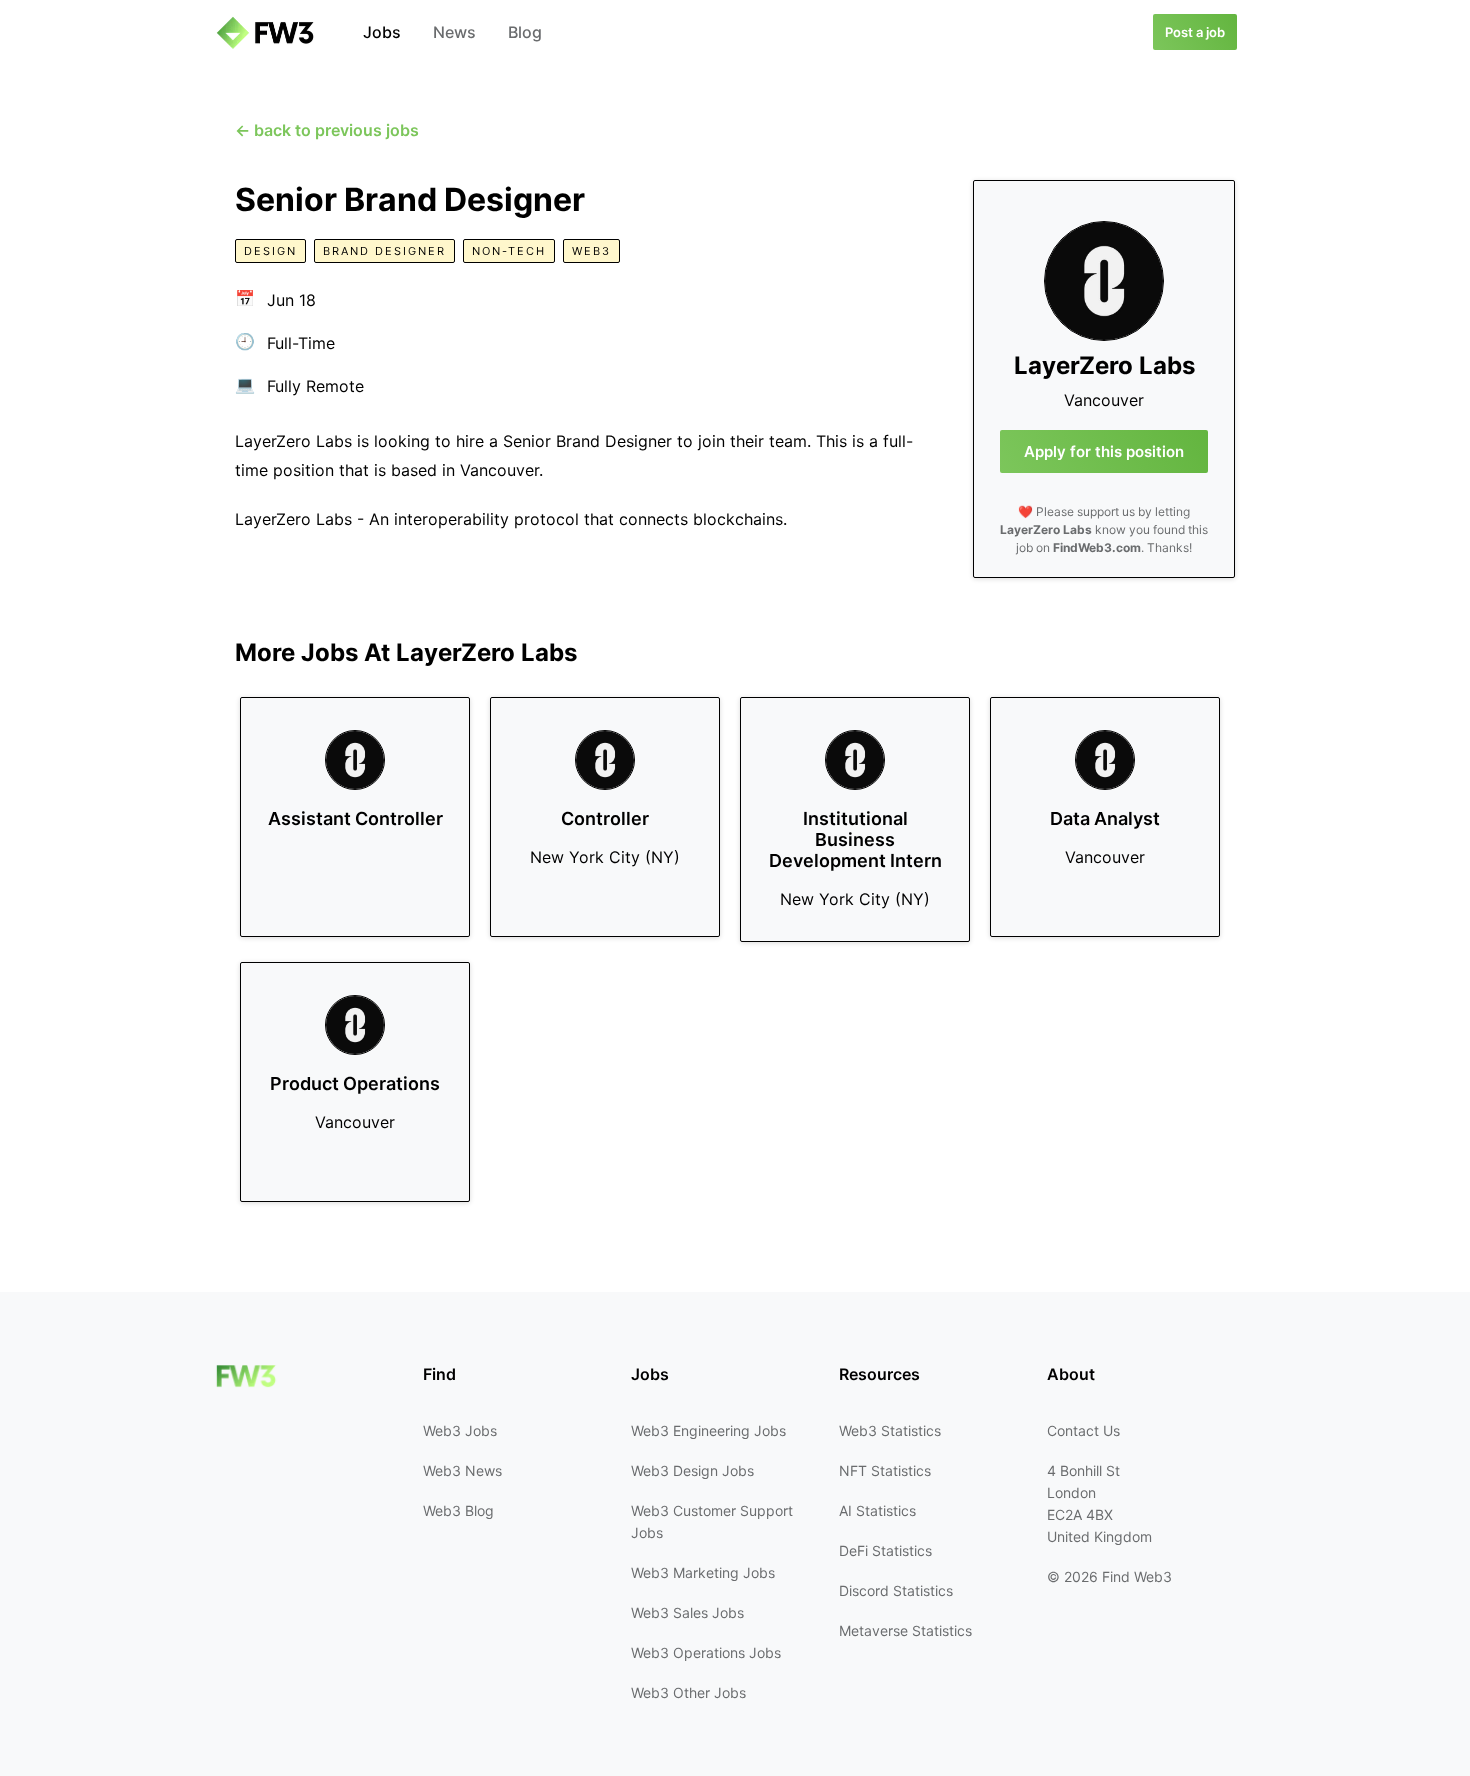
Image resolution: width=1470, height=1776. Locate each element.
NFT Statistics (885, 1470)
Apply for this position (1104, 451)
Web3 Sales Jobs (687, 1612)
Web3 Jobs (460, 1430)
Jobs (382, 32)
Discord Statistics (896, 1590)
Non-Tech (509, 251)
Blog (525, 32)
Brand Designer (384, 251)
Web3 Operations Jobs (706, 1652)
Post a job (1195, 32)
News (454, 32)
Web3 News (462, 1470)
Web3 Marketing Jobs (703, 1572)
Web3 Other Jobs (688, 1692)
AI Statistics (877, 1510)
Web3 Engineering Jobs (708, 1430)
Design (270, 251)
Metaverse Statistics (905, 1630)
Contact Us (1083, 1430)
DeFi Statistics (885, 1550)
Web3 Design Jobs (692, 1470)
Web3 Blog (458, 1510)
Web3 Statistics (890, 1430)
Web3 (591, 251)
